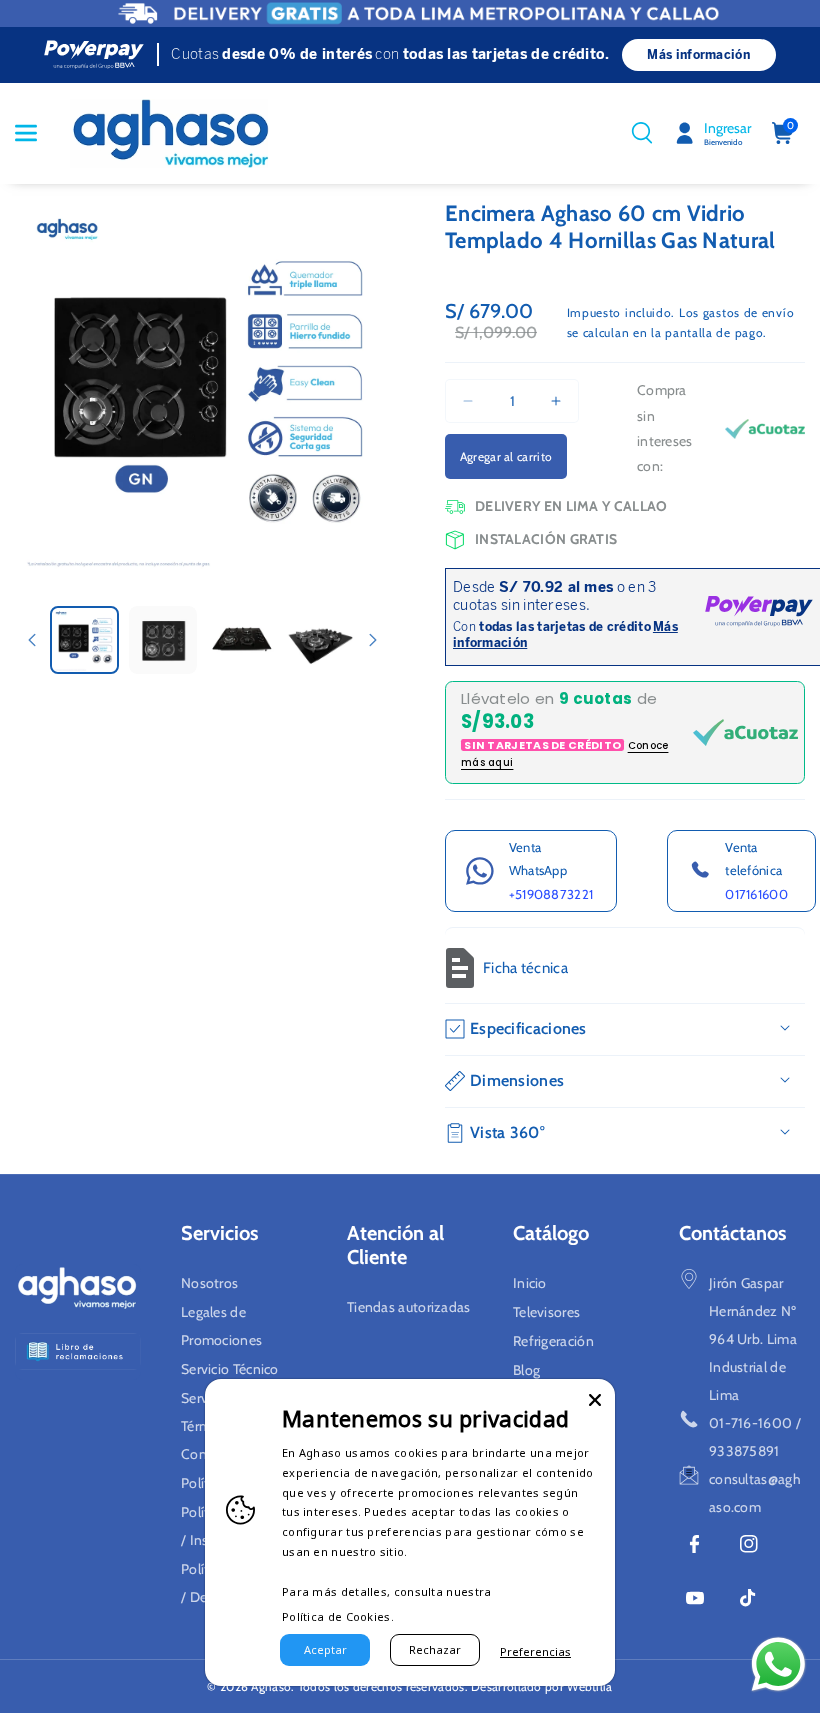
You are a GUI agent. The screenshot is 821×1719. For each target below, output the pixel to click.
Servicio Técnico (230, 1369)
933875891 (744, 1451)
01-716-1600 (750, 1423)
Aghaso (271, 1686)
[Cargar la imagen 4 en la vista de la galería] (320, 640)
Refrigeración (553, 1341)
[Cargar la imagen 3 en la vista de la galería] (241, 640)
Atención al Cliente (395, 1245)
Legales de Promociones (221, 1326)
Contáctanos (732, 1233)
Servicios (219, 1233)
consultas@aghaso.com (755, 1493)
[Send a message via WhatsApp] (778, 1664)
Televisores (546, 1312)
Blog (526, 1370)
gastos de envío (749, 312)
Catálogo (551, 1233)
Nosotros (209, 1283)
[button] (37, 133)
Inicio (530, 1283)
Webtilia (589, 1686)
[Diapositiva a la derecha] (373, 640)
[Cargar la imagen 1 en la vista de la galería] (84, 640)
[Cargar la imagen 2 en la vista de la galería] (163, 640)
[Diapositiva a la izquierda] (32, 640)
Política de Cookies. (338, 1616)
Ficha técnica (525, 968)
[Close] (595, 1399)
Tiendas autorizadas (409, 1307)
